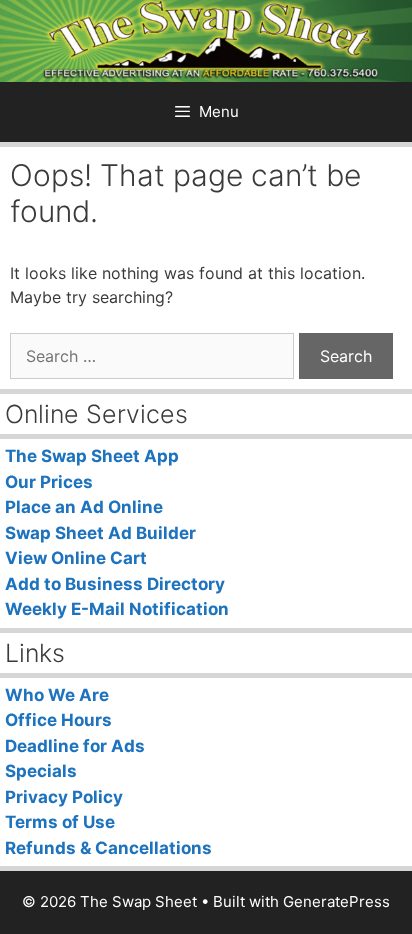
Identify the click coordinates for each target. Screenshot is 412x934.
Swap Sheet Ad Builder (100, 533)
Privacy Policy (64, 797)
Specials (41, 771)
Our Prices (49, 482)
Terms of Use (60, 822)
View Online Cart (76, 558)
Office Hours (58, 720)
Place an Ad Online (84, 507)
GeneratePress (336, 901)
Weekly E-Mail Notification (117, 609)
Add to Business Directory (115, 584)
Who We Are (57, 695)
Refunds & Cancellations (108, 848)
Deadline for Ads (75, 746)
